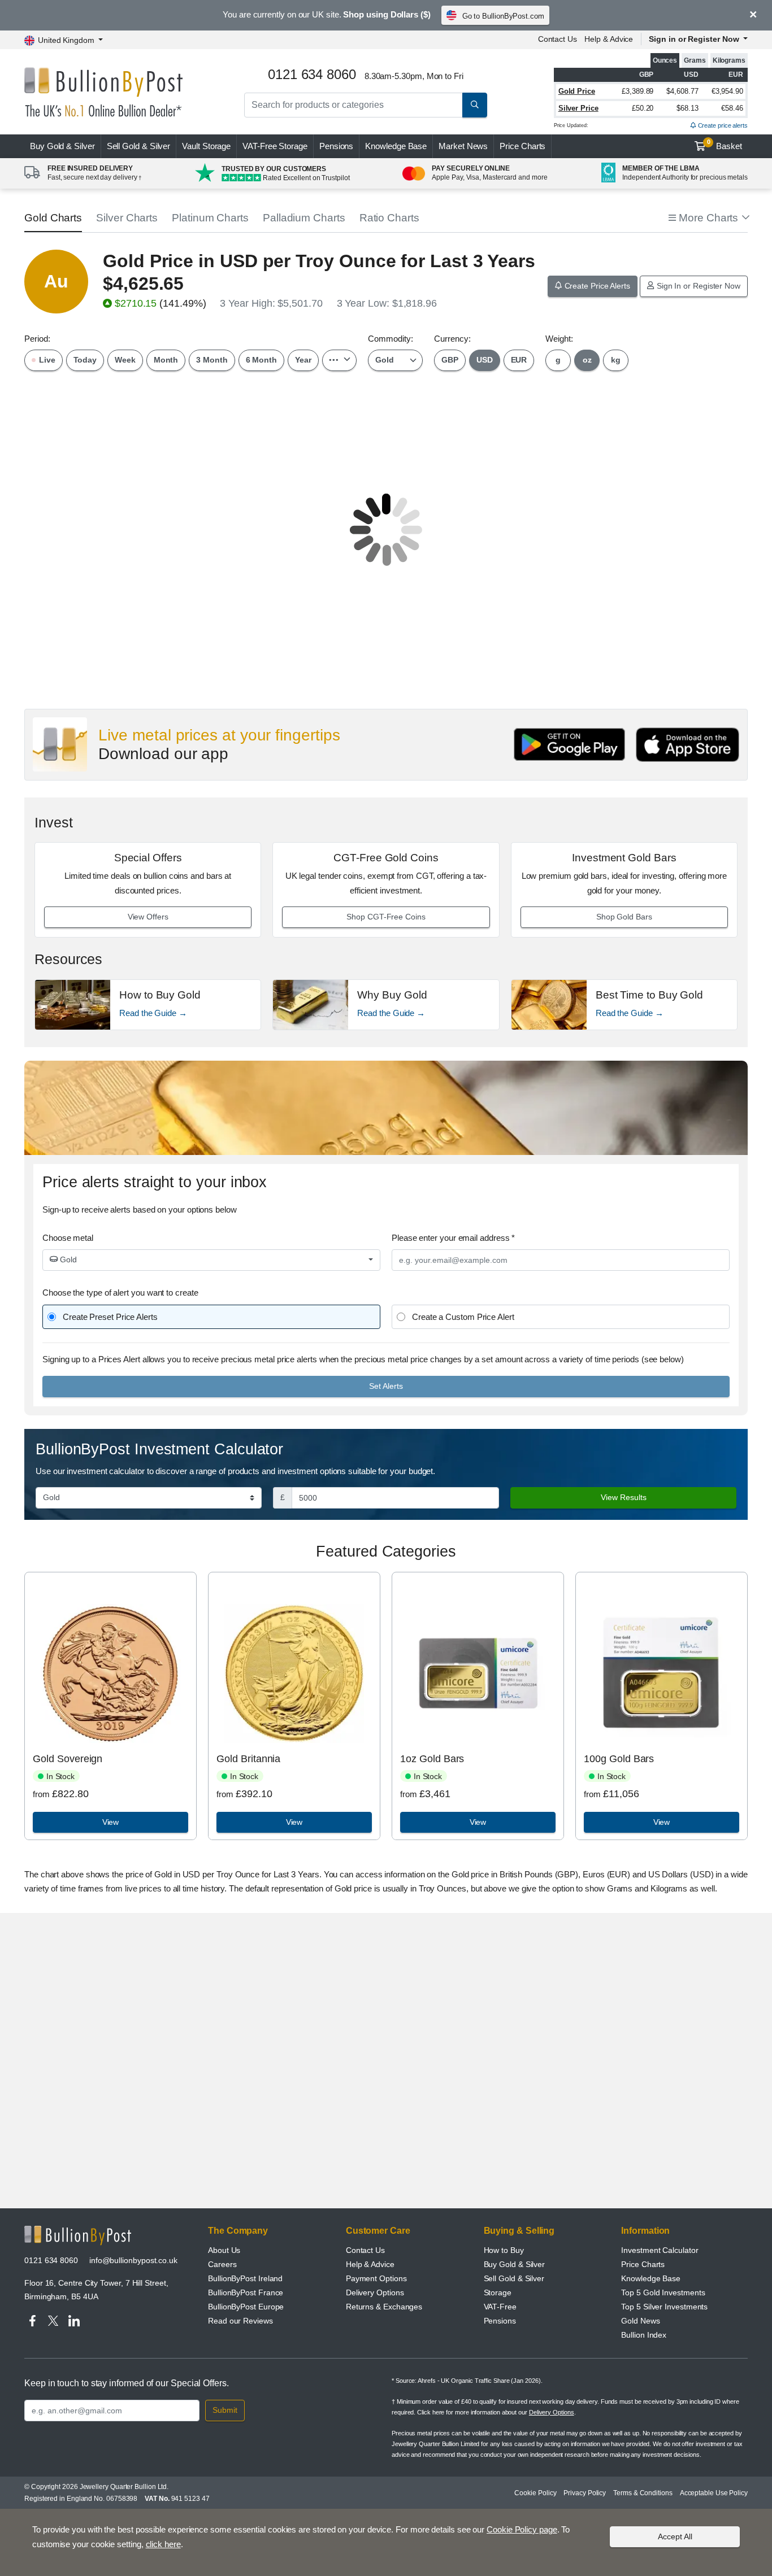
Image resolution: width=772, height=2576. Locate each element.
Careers (222, 2264)
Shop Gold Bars (624, 917)
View (111, 1822)
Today (85, 360)
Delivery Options (375, 2292)
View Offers (148, 917)
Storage (498, 2292)
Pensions (336, 146)
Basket (725, 145)
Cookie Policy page (522, 2529)
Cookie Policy (535, 2493)
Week (125, 360)
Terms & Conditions (643, 2493)
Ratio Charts (389, 218)
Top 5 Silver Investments (664, 2307)
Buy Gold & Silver (515, 2264)
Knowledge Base (396, 146)
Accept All (675, 2536)
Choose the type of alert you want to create (120, 1293)
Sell (139, 146)
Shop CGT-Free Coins (386, 917)
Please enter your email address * (453, 1238)
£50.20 (643, 108)
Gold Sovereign (68, 1759)
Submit (225, 2410)
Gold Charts (53, 218)
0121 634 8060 (51, 2260)
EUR (519, 360)
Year (303, 360)
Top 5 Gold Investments (663, 2292)
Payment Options (376, 2278)
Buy (62, 146)
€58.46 (732, 108)
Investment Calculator (660, 2250)
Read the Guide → (153, 1013)
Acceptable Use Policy (714, 2493)
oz (587, 360)
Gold (67, 1259)
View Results (624, 1497)
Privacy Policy (585, 2493)
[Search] (475, 105)
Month (166, 360)
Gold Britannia (248, 1759)
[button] (708, 218)
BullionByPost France (246, 2292)
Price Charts (522, 146)
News (463, 146)
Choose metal (68, 1238)
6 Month (261, 360)
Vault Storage (206, 146)
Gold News (640, 2321)
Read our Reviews (240, 2321)
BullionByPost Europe (246, 2307)
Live (46, 360)
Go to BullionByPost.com (503, 16)
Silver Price (578, 108)
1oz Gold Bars (432, 1759)
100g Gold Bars (619, 1759)
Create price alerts (722, 125)
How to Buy (504, 2250)
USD (485, 360)
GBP (450, 360)
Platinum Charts (210, 218)
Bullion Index (644, 2335)
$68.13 (688, 108)
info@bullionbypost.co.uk (133, 2260)
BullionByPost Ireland (245, 2278)
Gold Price (577, 91)
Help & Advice (609, 39)
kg (616, 360)
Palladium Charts (304, 218)
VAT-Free (275, 146)
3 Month (212, 360)
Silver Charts (127, 218)
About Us (224, 2250)
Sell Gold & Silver (514, 2278)
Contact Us (558, 39)
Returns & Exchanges (384, 2307)
